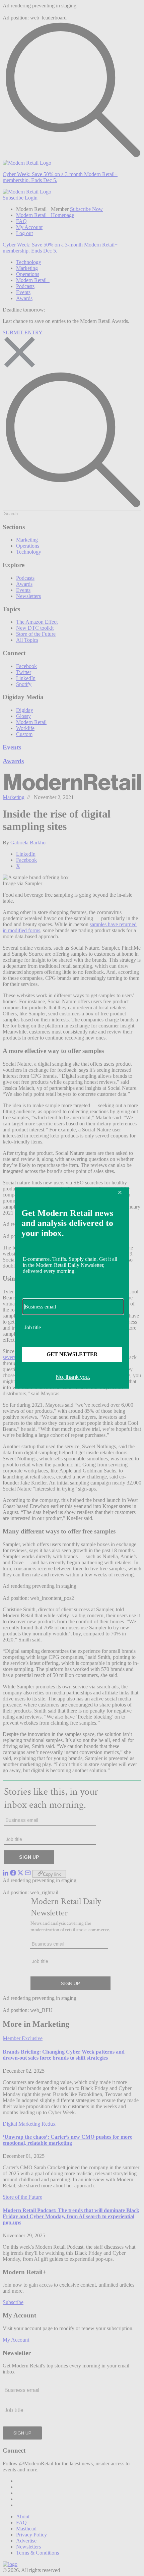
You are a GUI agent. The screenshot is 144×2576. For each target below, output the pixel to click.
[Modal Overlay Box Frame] (72, 1288)
